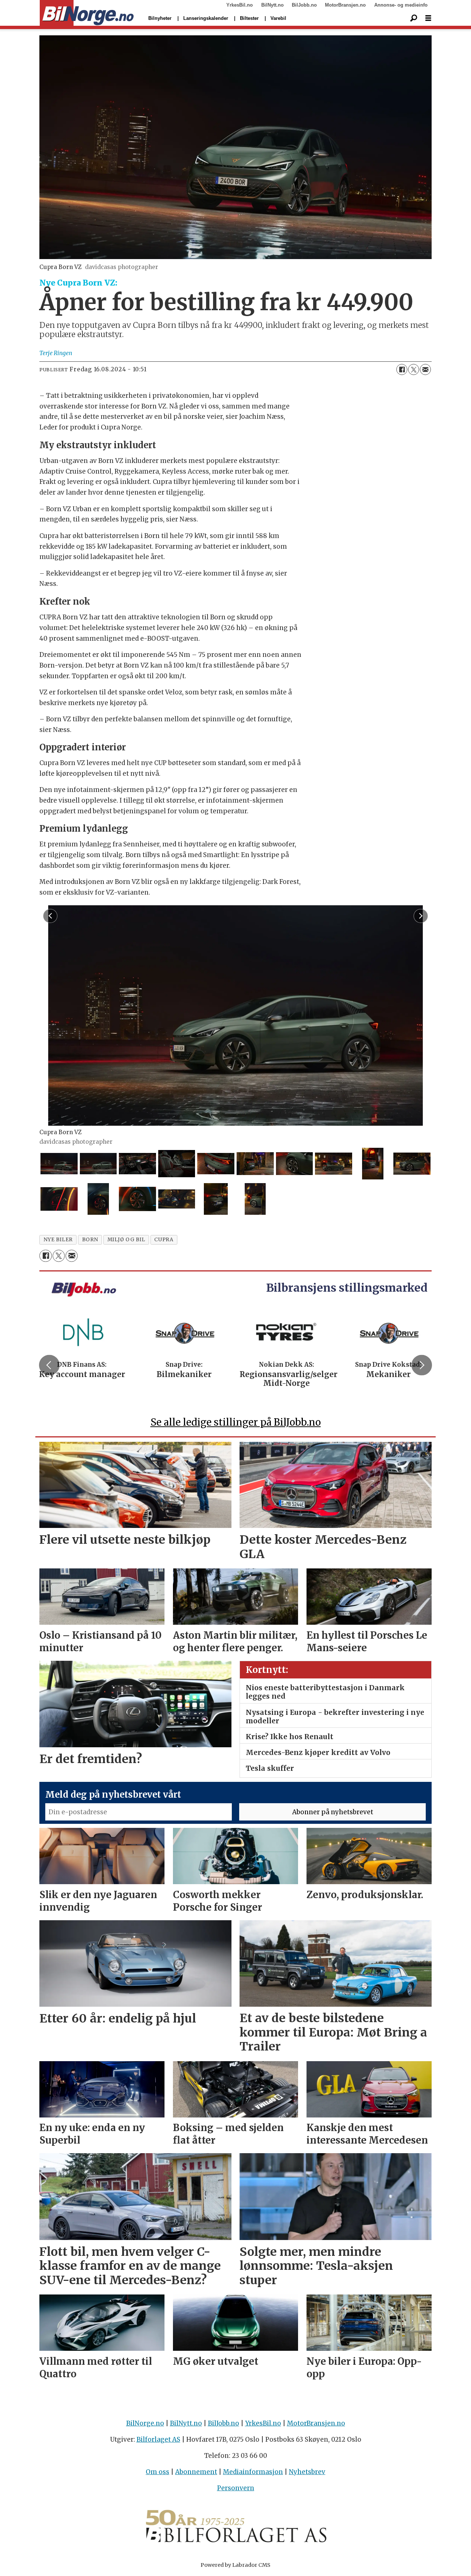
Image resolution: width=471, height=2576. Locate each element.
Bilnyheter (160, 18)
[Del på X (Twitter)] (414, 369)
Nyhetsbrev (307, 2472)
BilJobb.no (304, 5)
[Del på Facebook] (402, 369)
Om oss (157, 2472)
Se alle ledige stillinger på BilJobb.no (236, 1422)
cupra (164, 1240)
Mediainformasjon (253, 2472)
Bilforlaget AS (158, 2439)
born (90, 1240)
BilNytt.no (272, 5)
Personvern (236, 2488)
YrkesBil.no (240, 5)
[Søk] (414, 18)
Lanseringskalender (206, 18)
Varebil (278, 18)
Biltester (249, 18)
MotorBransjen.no (345, 5)
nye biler (58, 1240)
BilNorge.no (145, 2423)
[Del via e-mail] (425, 369)
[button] (49, 1365)
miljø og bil (126, 1240)
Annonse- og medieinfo (401, 5)
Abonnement (196, 2472)
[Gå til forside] (87, 13)
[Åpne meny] (428, 18)
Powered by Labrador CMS (235, 2565)
